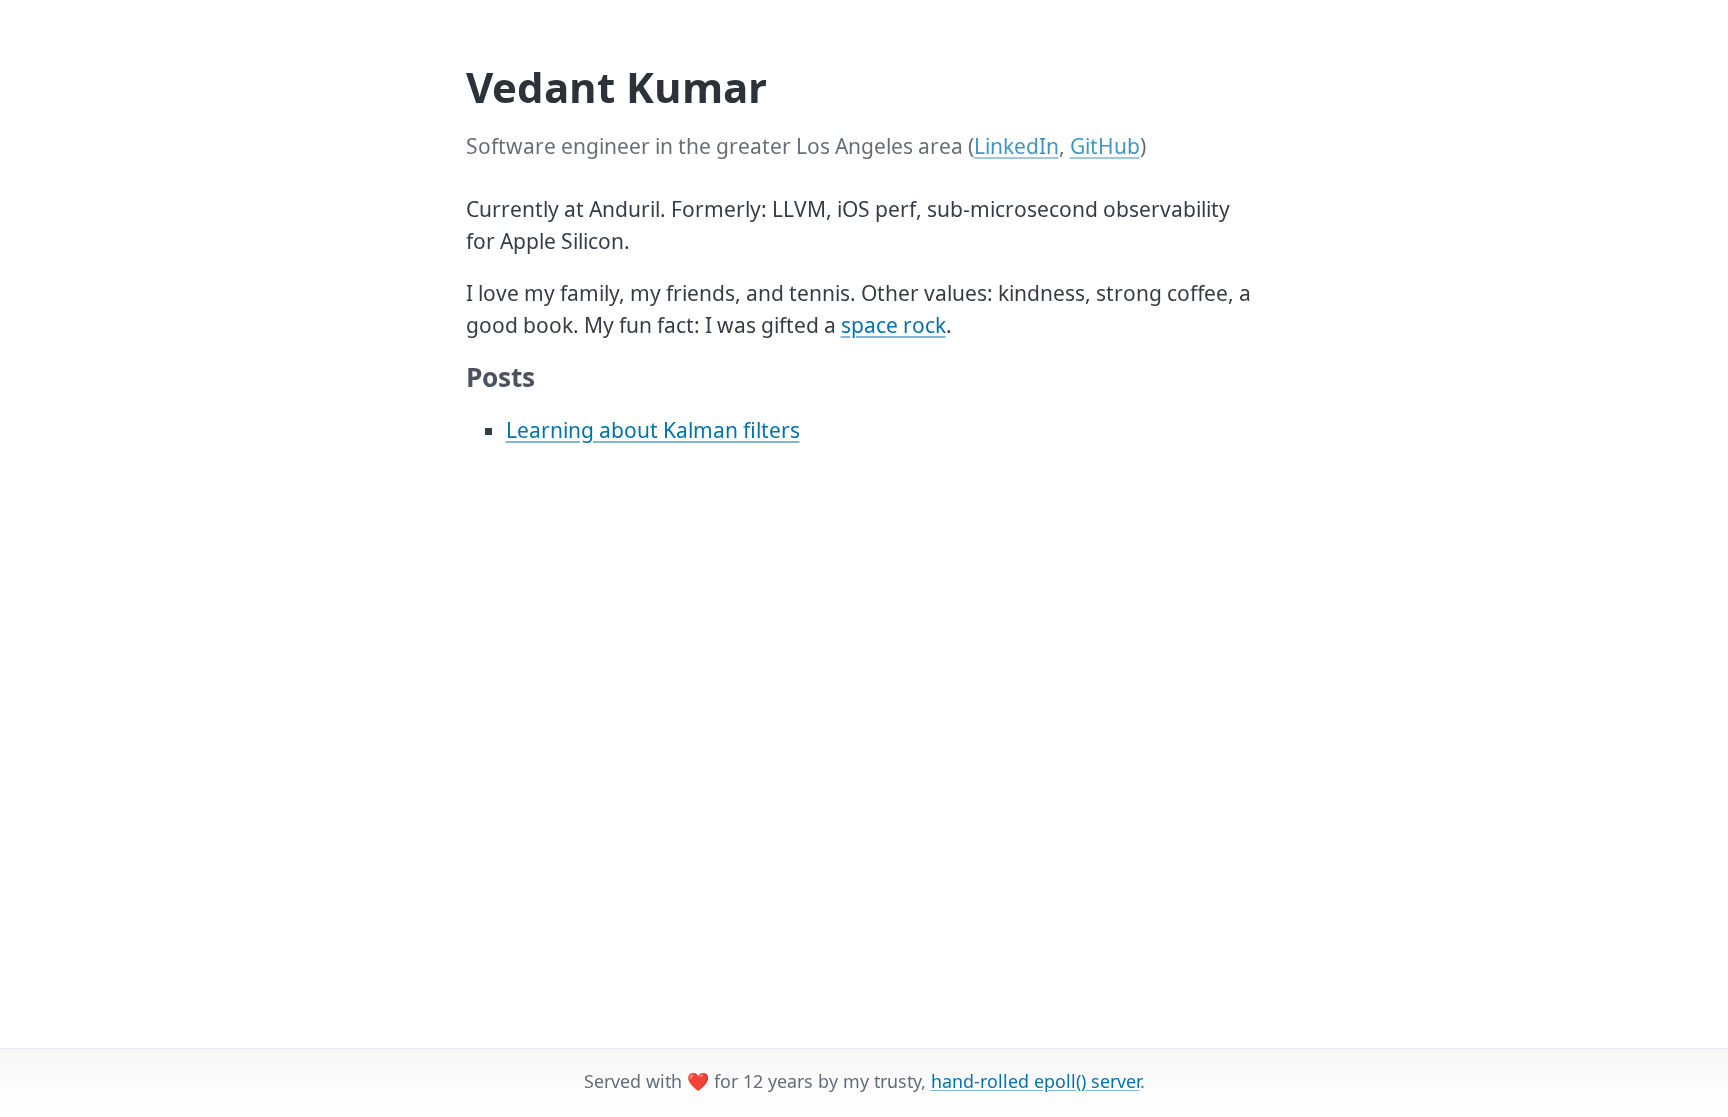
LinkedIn (1016, 146)
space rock (893, 325)
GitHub (1105, 146)
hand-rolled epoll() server (1035, 1081)
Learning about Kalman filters (653, 430)
